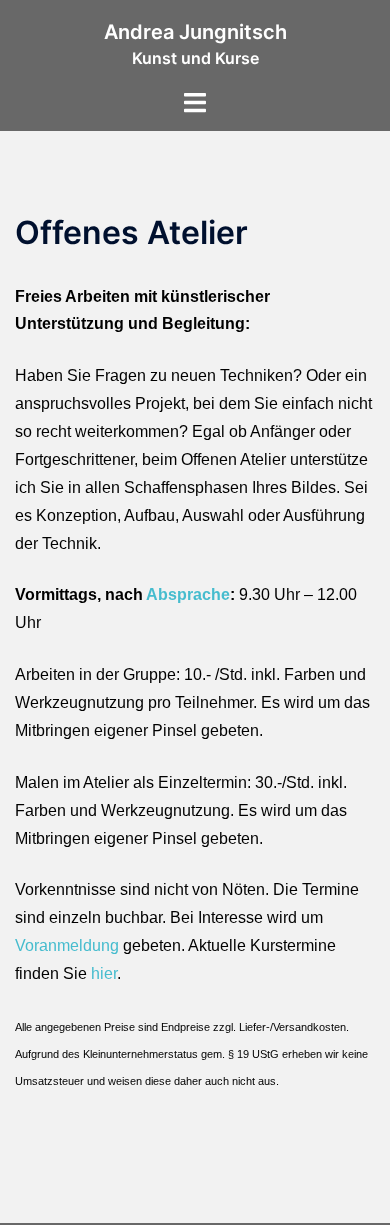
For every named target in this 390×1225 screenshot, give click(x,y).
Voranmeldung (67, 945)
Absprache (188, 594)
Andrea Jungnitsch (195, 32)
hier (104, 973)
